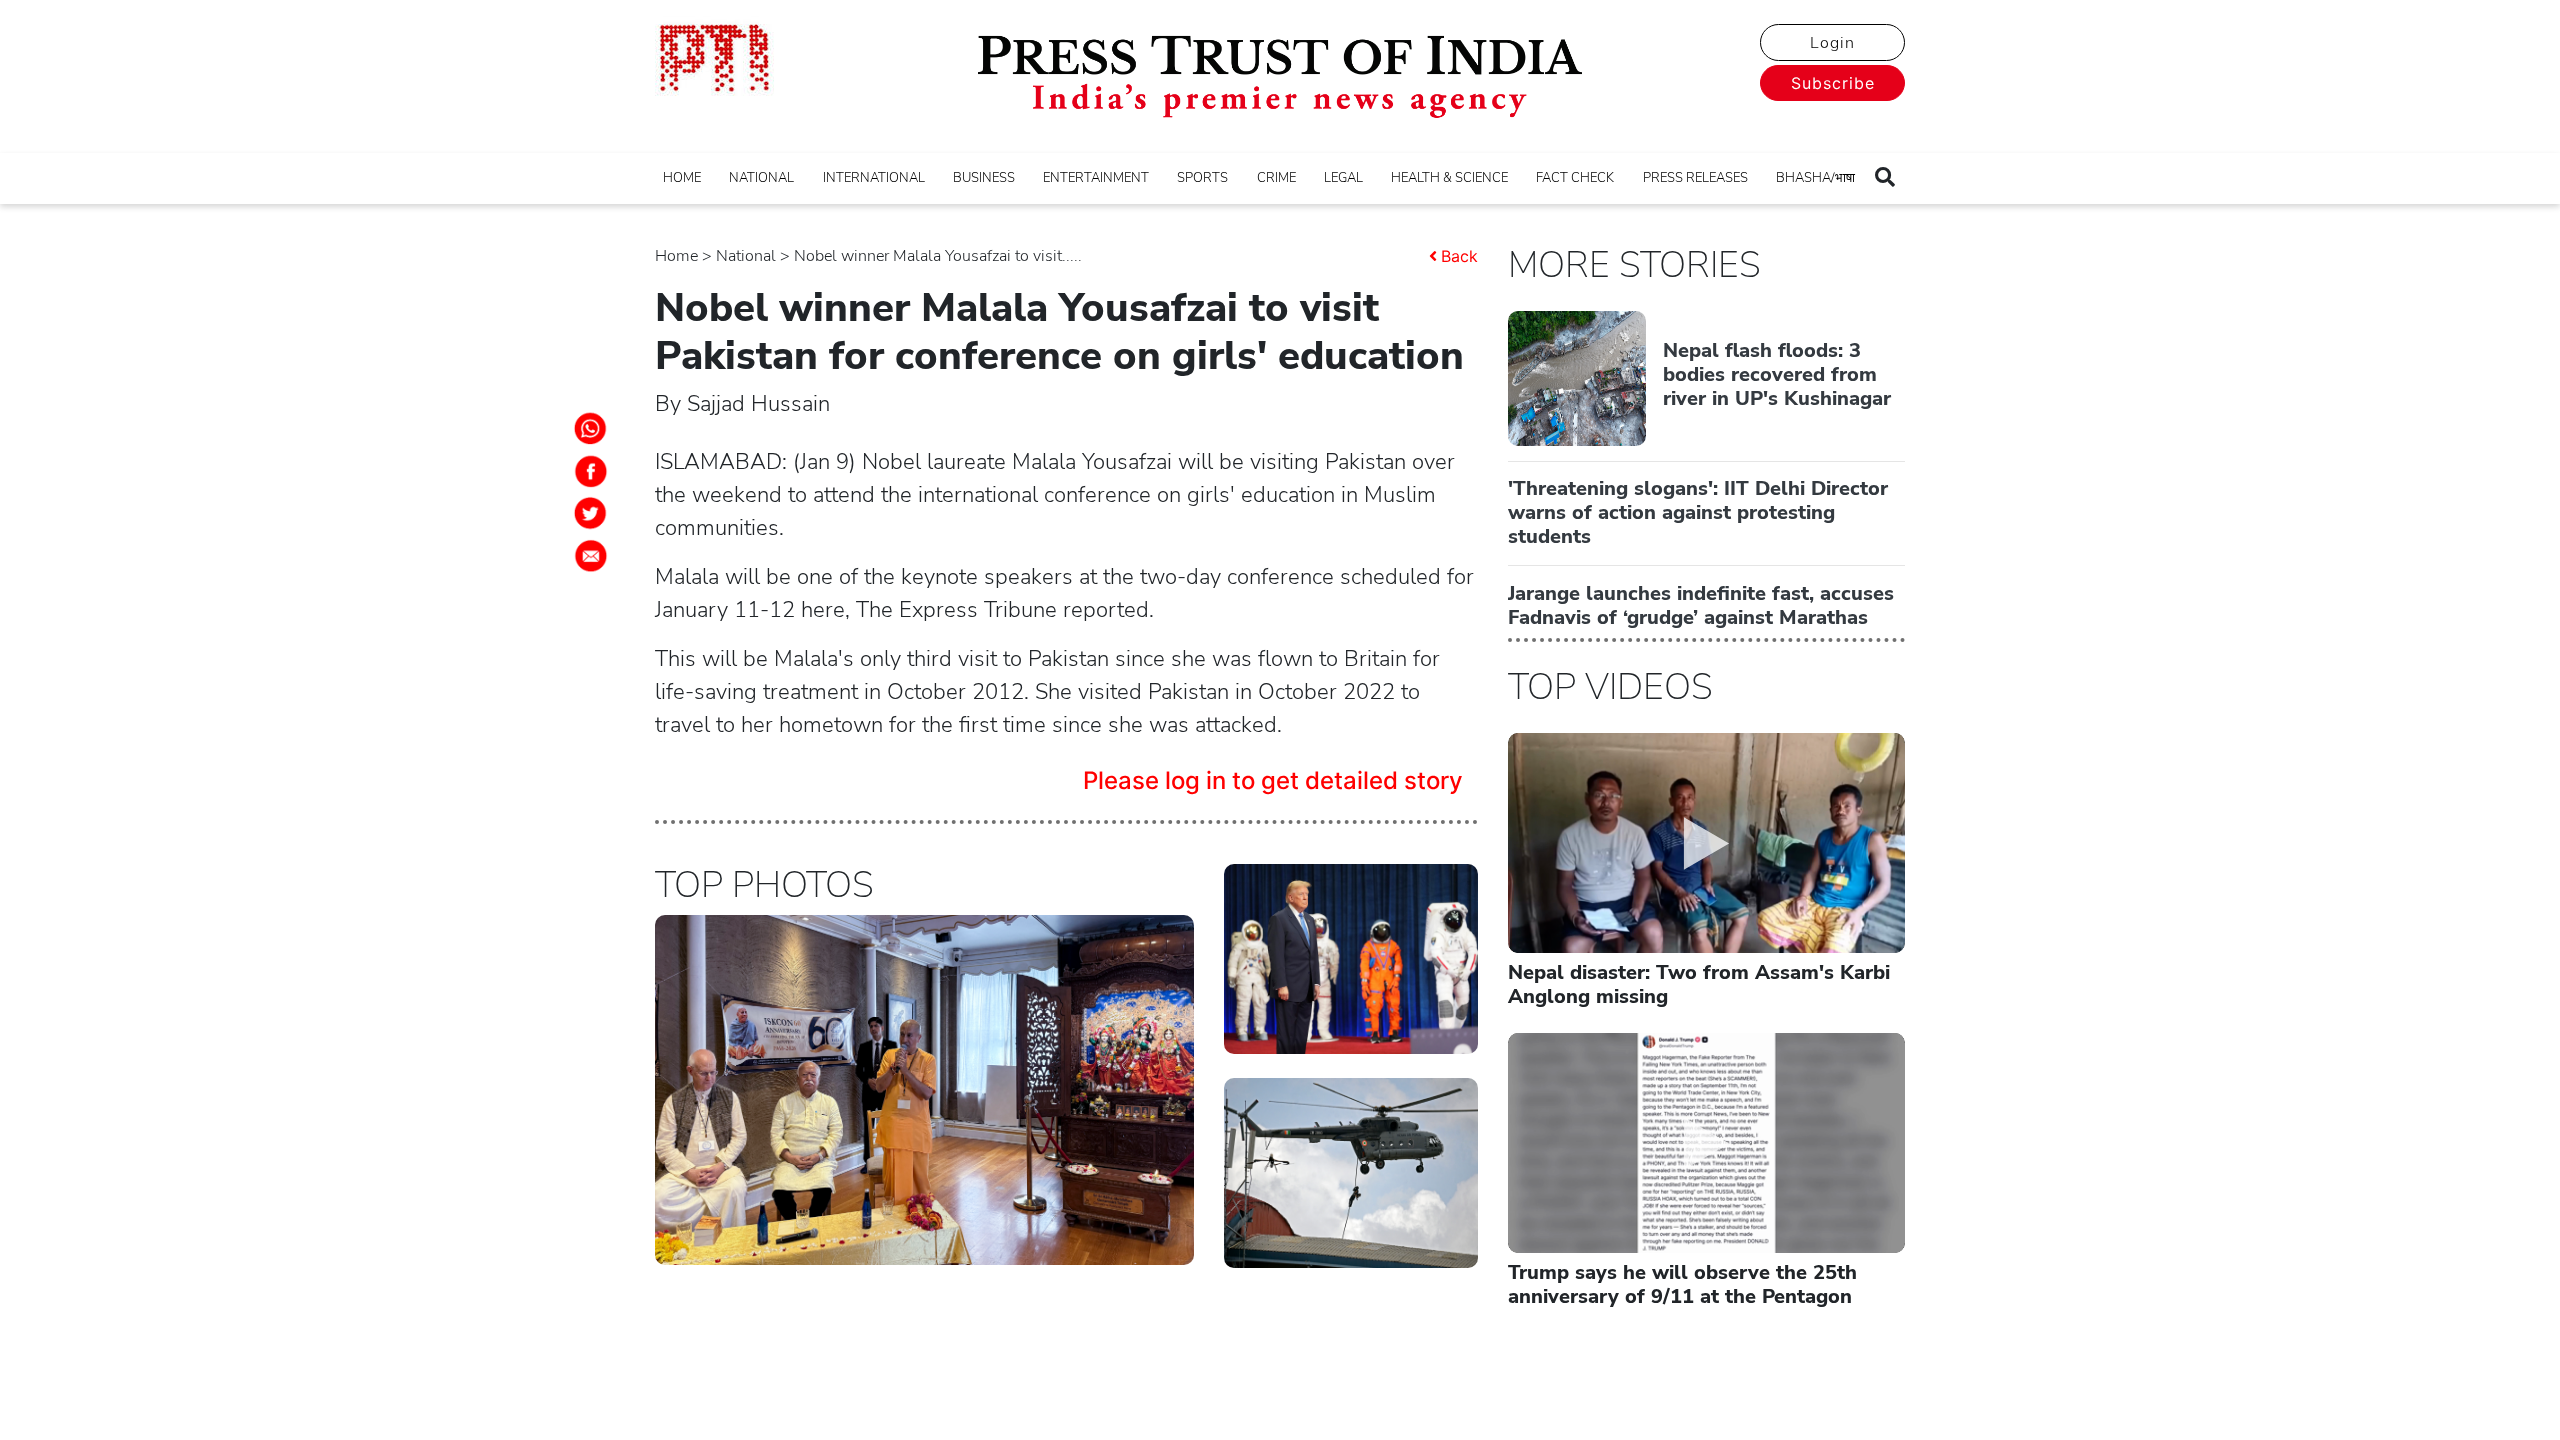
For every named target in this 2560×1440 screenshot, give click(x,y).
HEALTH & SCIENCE (1449, 178)
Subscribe (1833, 83)
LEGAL (1343, 178)
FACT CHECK (1575, 178)
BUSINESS (984, 178)
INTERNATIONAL (874, 178)
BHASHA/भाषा (1815, 178)
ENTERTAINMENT (1096, 178)
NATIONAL (761, 178)
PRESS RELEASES (1695, 178)
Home (676, 256)
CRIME (1276, 178)
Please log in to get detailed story (1273, 780)
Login (1832, 43)
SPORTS (1202, 178)
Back (1459, 256)
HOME (682, 178)
